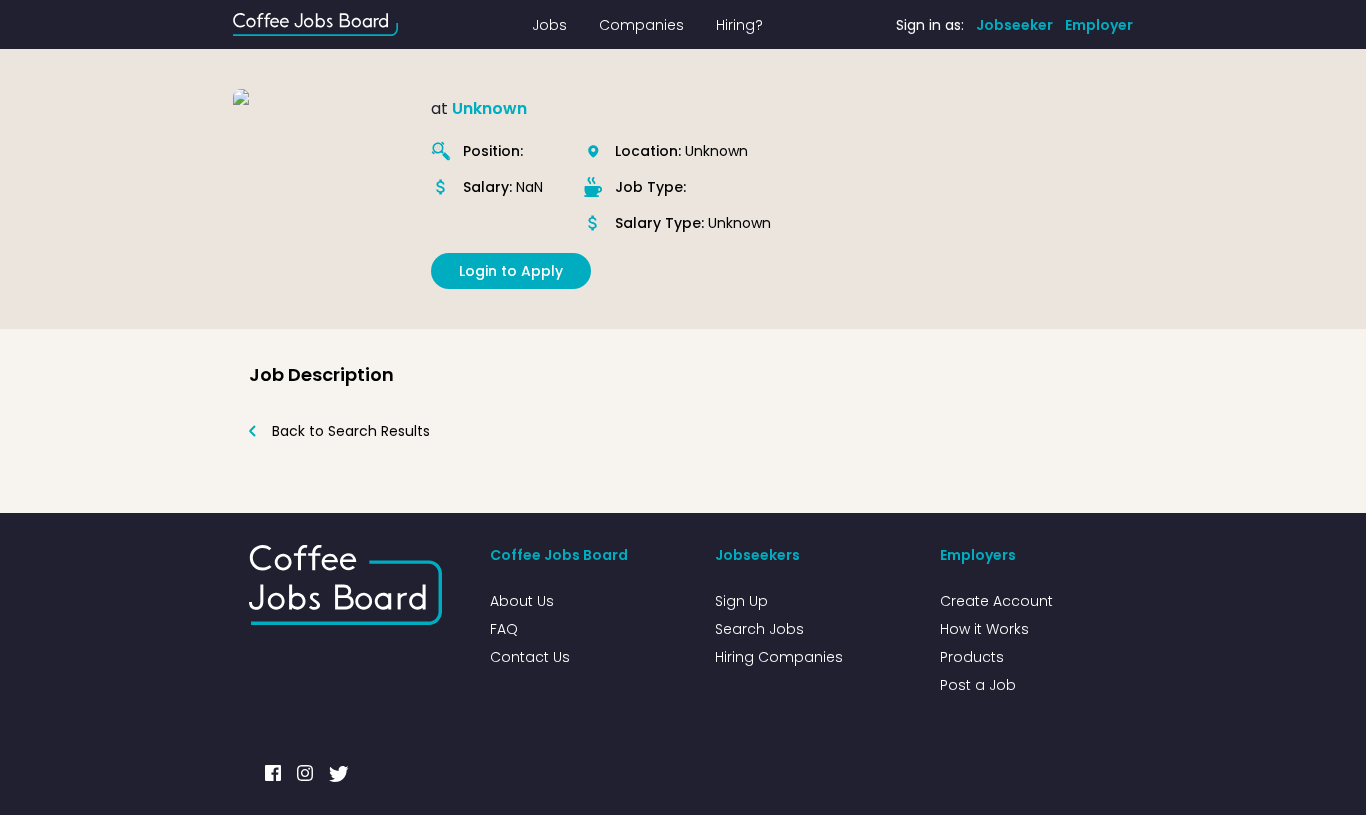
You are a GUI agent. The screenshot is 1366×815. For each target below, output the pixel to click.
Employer (1099, 25)
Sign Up (741, 601)
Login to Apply (511, 271)
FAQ (504, 629)
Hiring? (739, 25)
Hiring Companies (779, 657)
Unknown (489, 108)
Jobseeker (1014, 25)
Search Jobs (759, 629)
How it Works (984, 629)
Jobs (549, 25)
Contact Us (530, 657)
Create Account (996, 601)
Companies (641, 25)
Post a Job (978, 685)
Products (972, 657)
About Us (522, 601)
